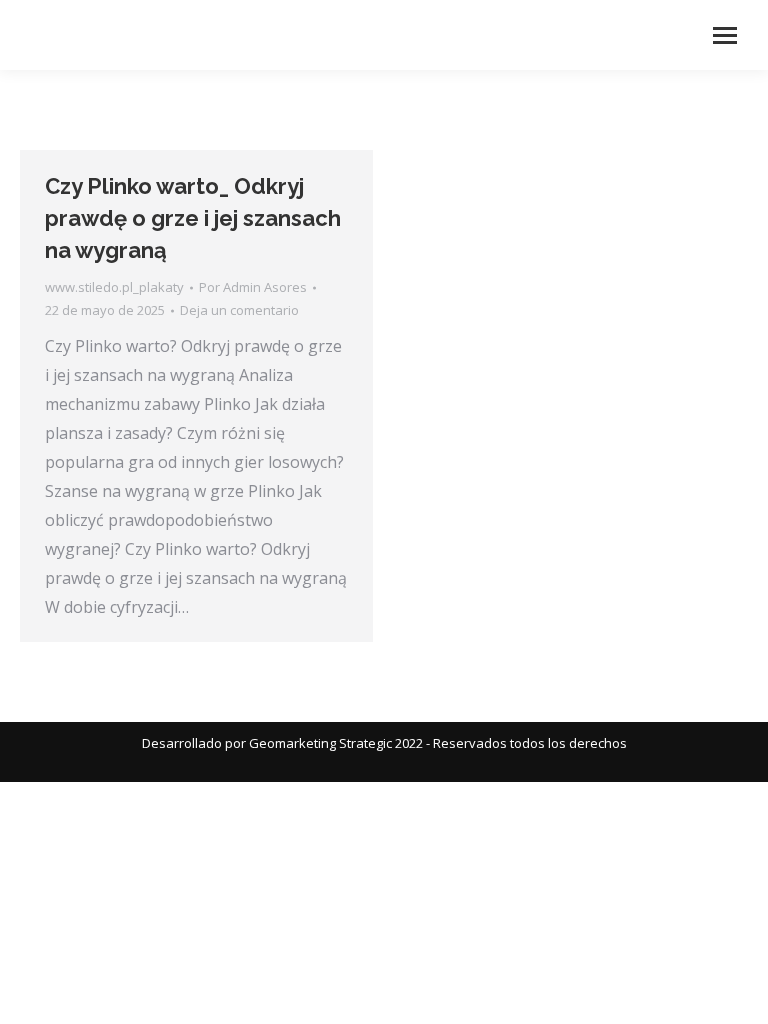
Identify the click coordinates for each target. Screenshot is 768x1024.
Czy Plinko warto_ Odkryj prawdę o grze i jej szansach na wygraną (193, 218)
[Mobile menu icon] (725, 35)
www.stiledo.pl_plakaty (114, 287)
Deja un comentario (239, 310)
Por (253, 287)
